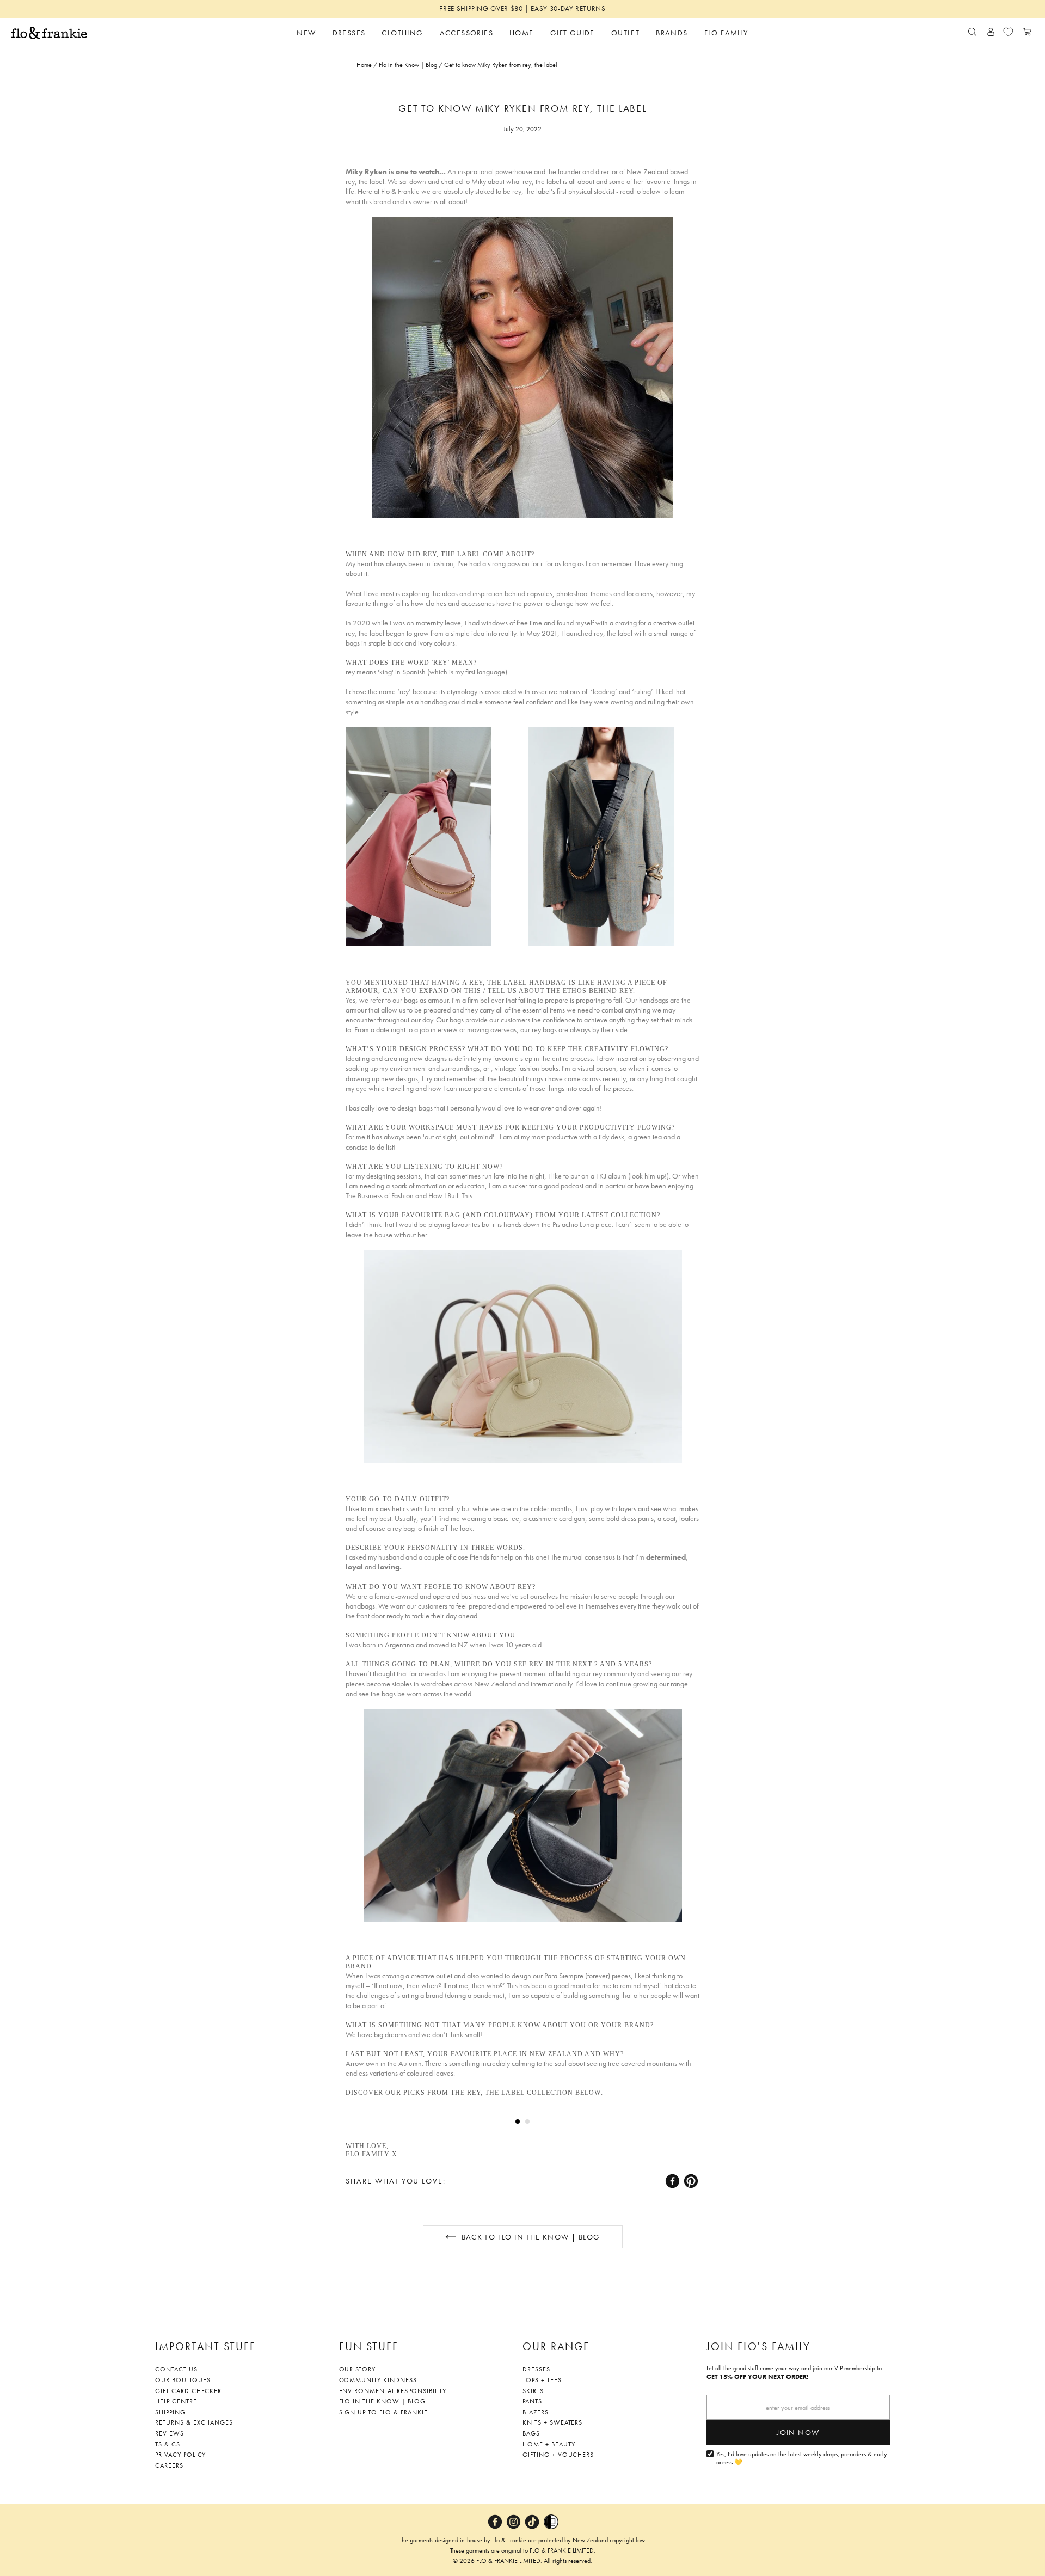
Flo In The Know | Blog (382, 2401)
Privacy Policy (180, 2455)
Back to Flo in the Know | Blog (531, 2237)
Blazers (536, 2412)
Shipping (170, 2412)
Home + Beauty (549, 2444)
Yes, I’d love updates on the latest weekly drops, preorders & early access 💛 (802, 2459)
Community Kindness (378, 2380)
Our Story (358, 2369)
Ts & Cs (168, 2444)
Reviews (170, 2433)
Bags (531, 2433)
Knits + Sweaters (552, 2422)
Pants (532, 2401)
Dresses (536, 2369)
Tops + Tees (542, 2380)
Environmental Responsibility (393, 2391)
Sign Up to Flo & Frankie (383, 2412)
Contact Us (176, 2369)
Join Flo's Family (758, 2346)
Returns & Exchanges (194, 2422)
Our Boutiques (183, 2380)
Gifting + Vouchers (558, 2455)
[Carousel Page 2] (527, 2121)
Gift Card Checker (188, 2391)
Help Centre (176, 2401)
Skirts (533, 2391)
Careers (169, 2465)
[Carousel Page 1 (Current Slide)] (518, 2121)
